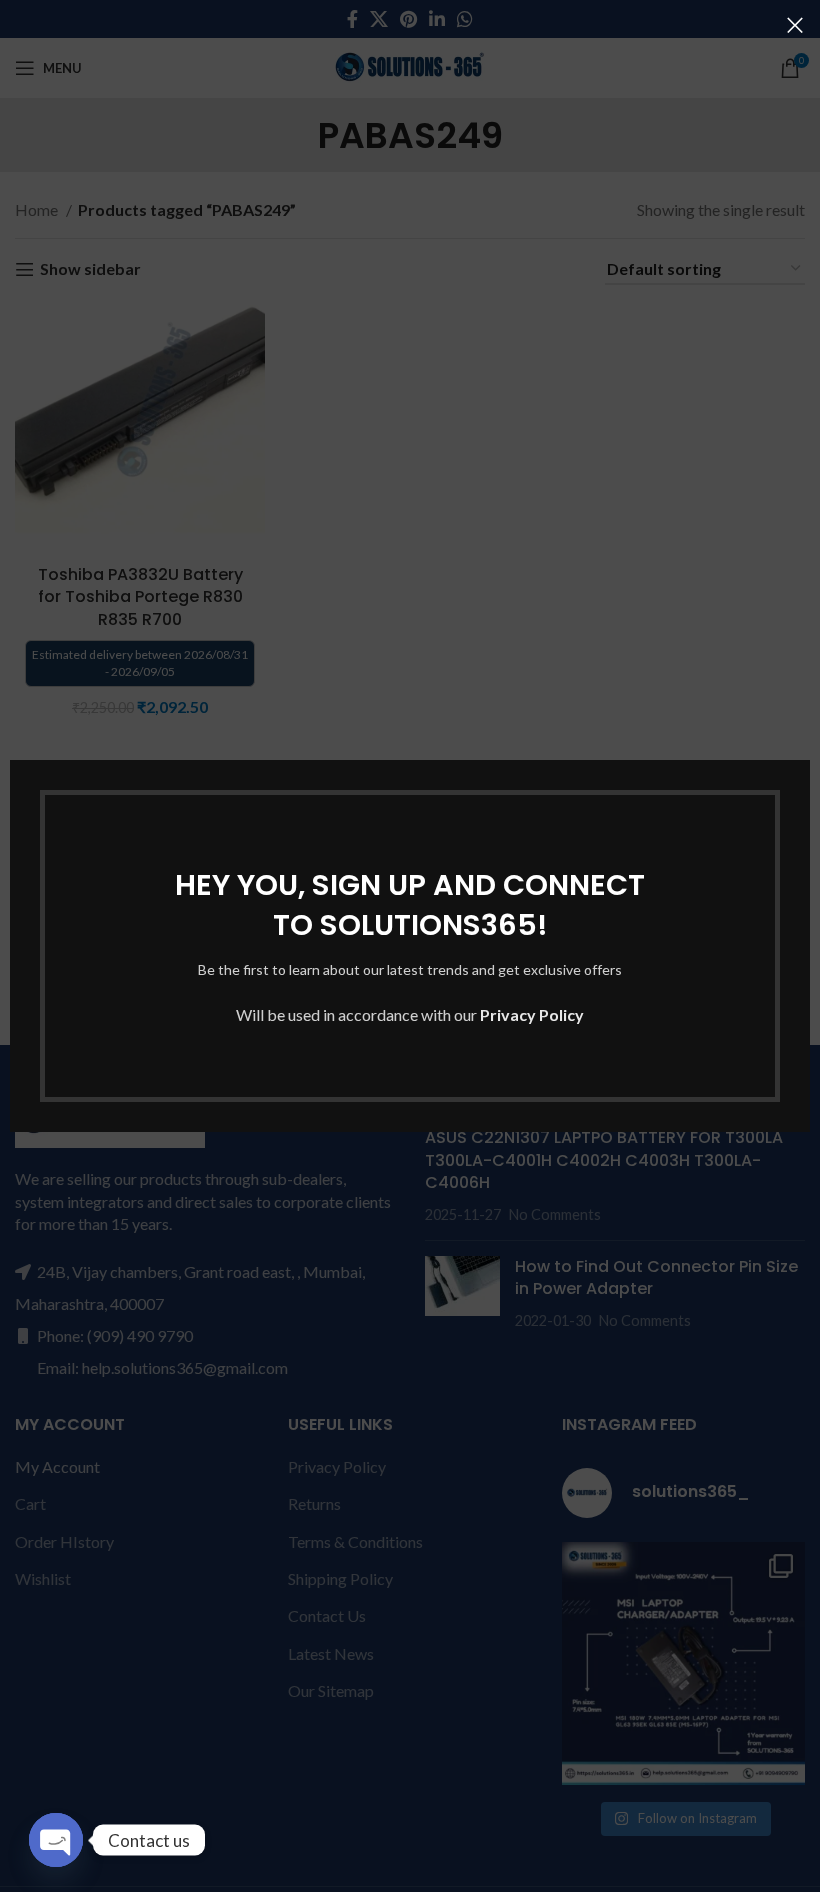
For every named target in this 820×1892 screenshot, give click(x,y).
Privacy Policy (532, 1014)
